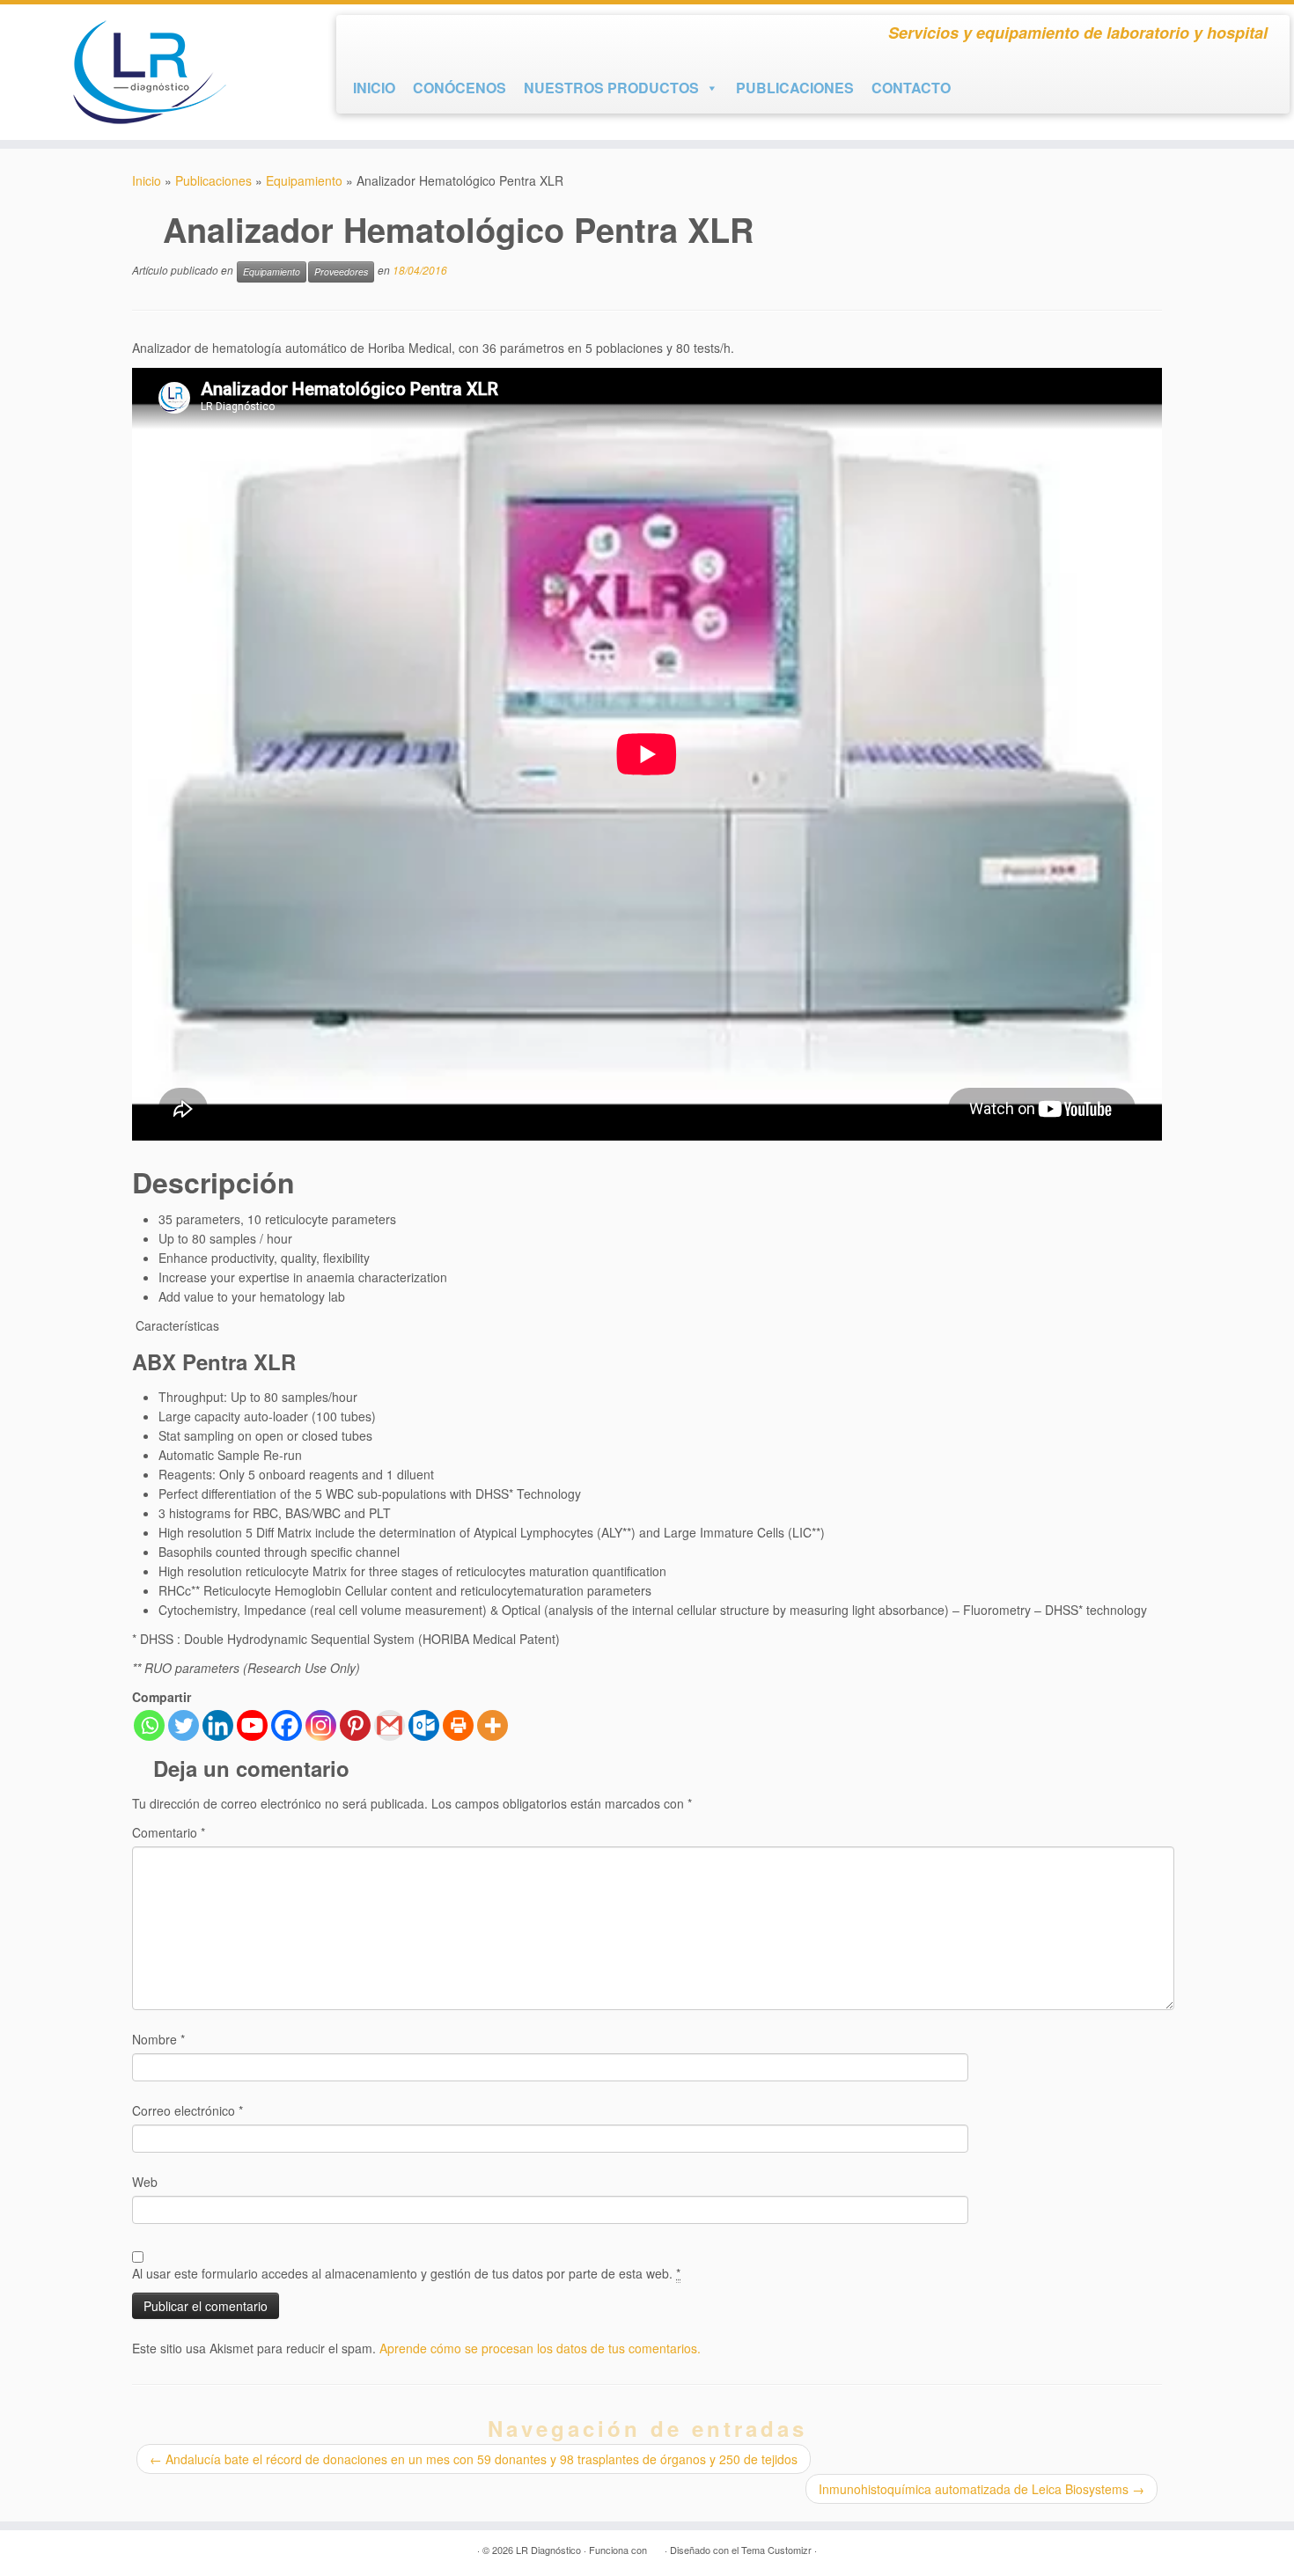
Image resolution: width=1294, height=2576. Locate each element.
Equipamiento (304, 180)
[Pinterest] (355, 1725)
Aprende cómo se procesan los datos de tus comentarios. (540, 2348)
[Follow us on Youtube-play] (397, 37)
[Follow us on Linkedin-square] (429, 37)
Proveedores (341, 272)
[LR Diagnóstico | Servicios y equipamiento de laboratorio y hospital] (149, 72)
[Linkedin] (218, 1725)
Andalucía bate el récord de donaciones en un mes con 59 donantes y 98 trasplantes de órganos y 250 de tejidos (474, 2459)
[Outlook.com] (424, 1725)
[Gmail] (390, 1725)
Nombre (158, 2039)
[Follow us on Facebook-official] (365, 37)
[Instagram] (321, 1725)
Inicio (147, 180)
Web (145, 2182)
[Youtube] (252, 1725)
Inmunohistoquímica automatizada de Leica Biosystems (982, 2489)
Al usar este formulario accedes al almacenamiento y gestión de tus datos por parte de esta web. (406, 2273)
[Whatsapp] (149, 1725)
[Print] (458, 1725)
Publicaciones (213, 180)
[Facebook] (287, 1725)
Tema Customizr (776, 2550)
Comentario (169, 1832)
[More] (493, 1725)
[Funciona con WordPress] (656, 2546)
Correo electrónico (187, 2110)
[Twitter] (184, 1725)
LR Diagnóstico (548, 2550)
